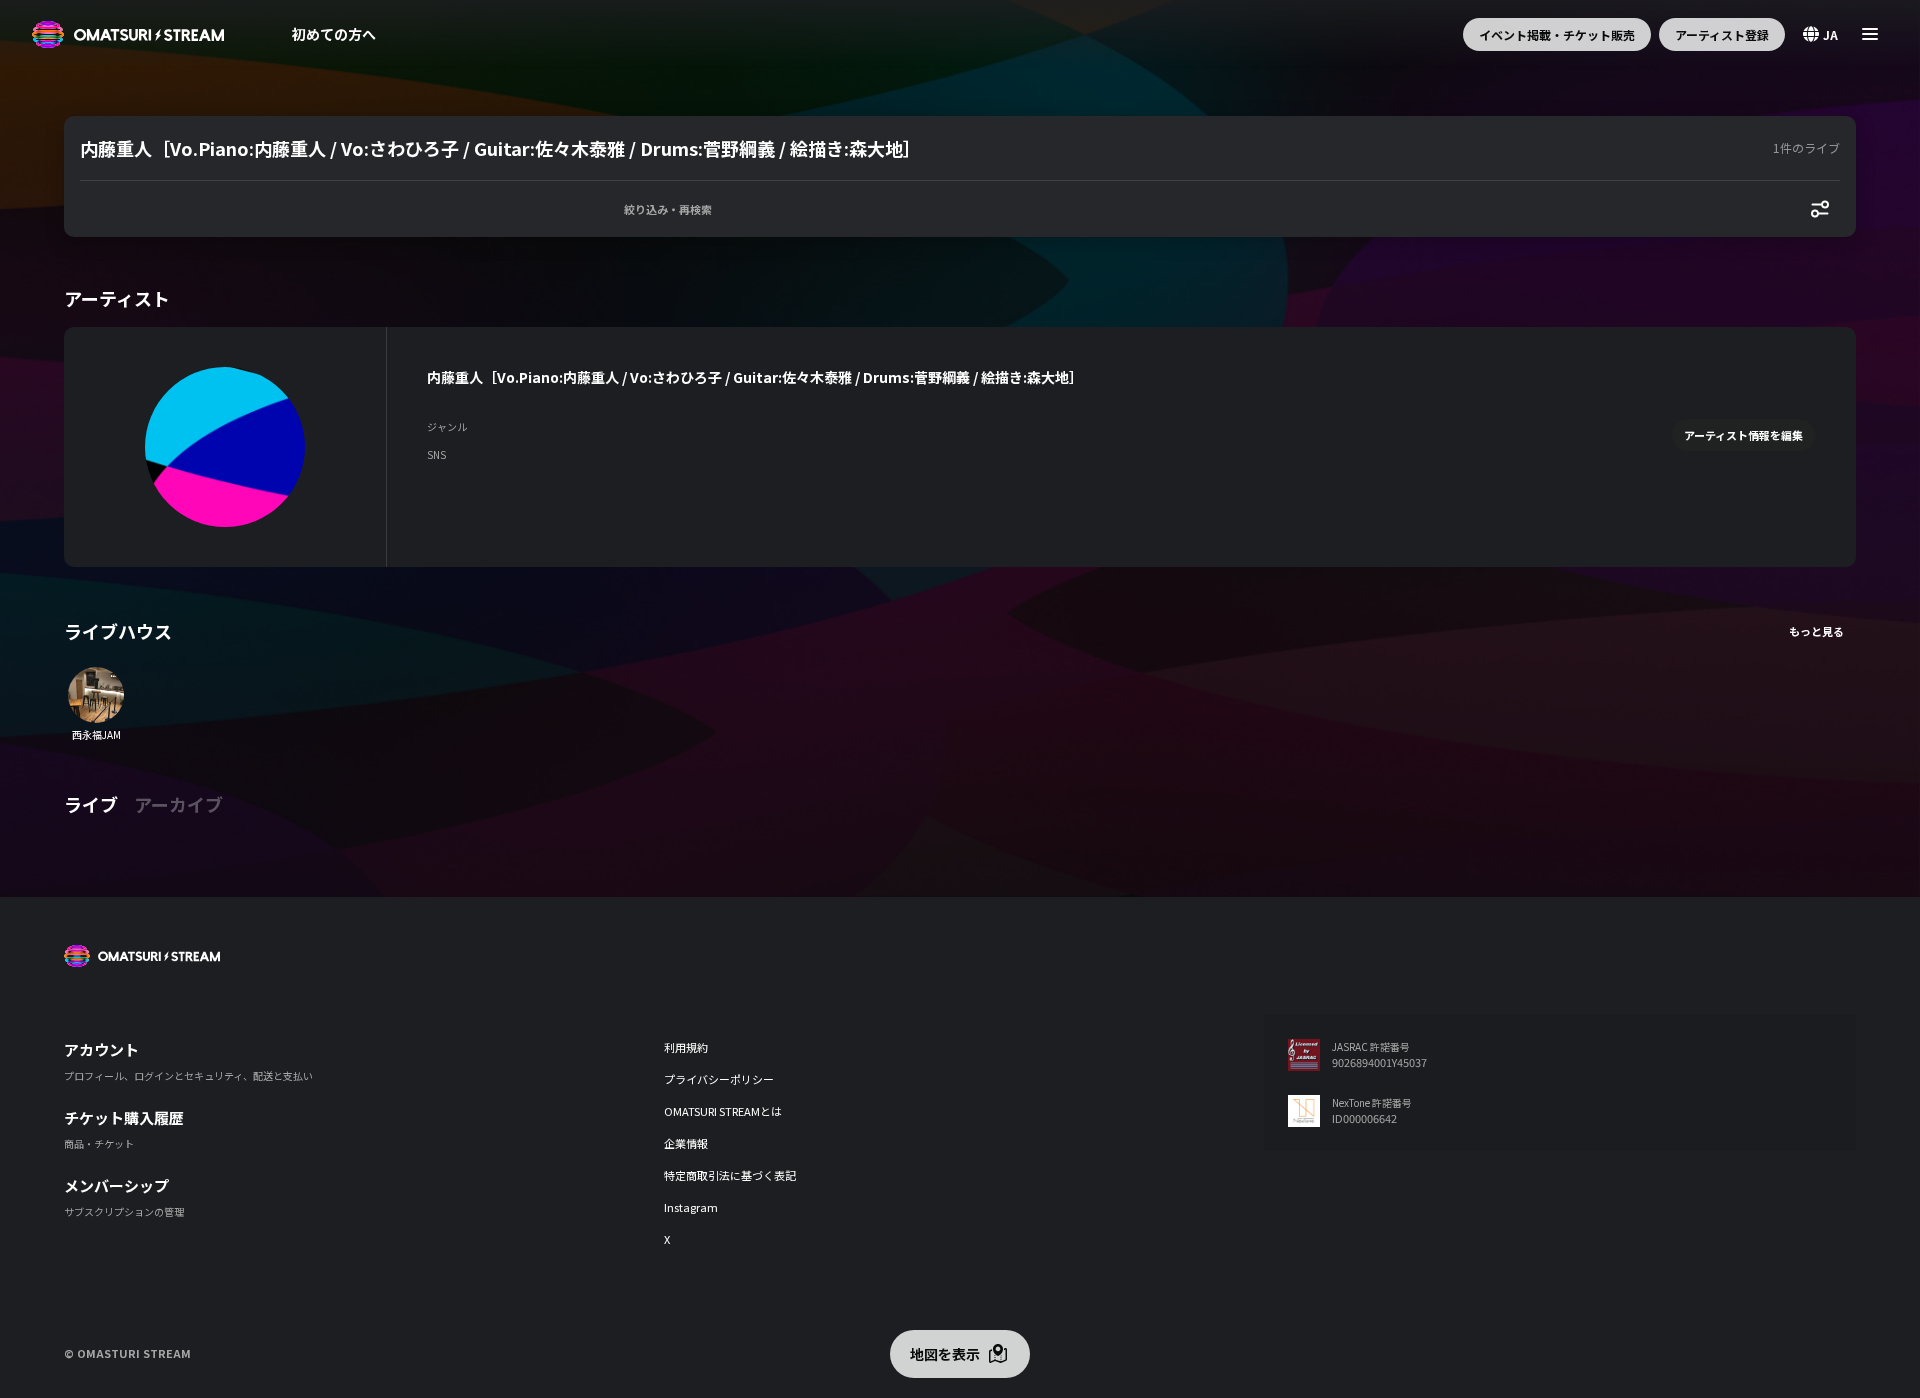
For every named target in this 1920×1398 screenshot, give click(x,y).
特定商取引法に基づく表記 (730, 1175)
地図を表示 (945, 1354)
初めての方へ (334, 34)
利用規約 (686, 1047)
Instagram (691, 1207)
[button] (922, 148)
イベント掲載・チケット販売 (1557, 34)
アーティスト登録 (1722, 34)
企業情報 (686, 1143)
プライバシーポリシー (719, 1079)
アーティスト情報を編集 (1743, 435)
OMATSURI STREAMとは (723, 1111)
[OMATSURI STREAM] (128, 34)
